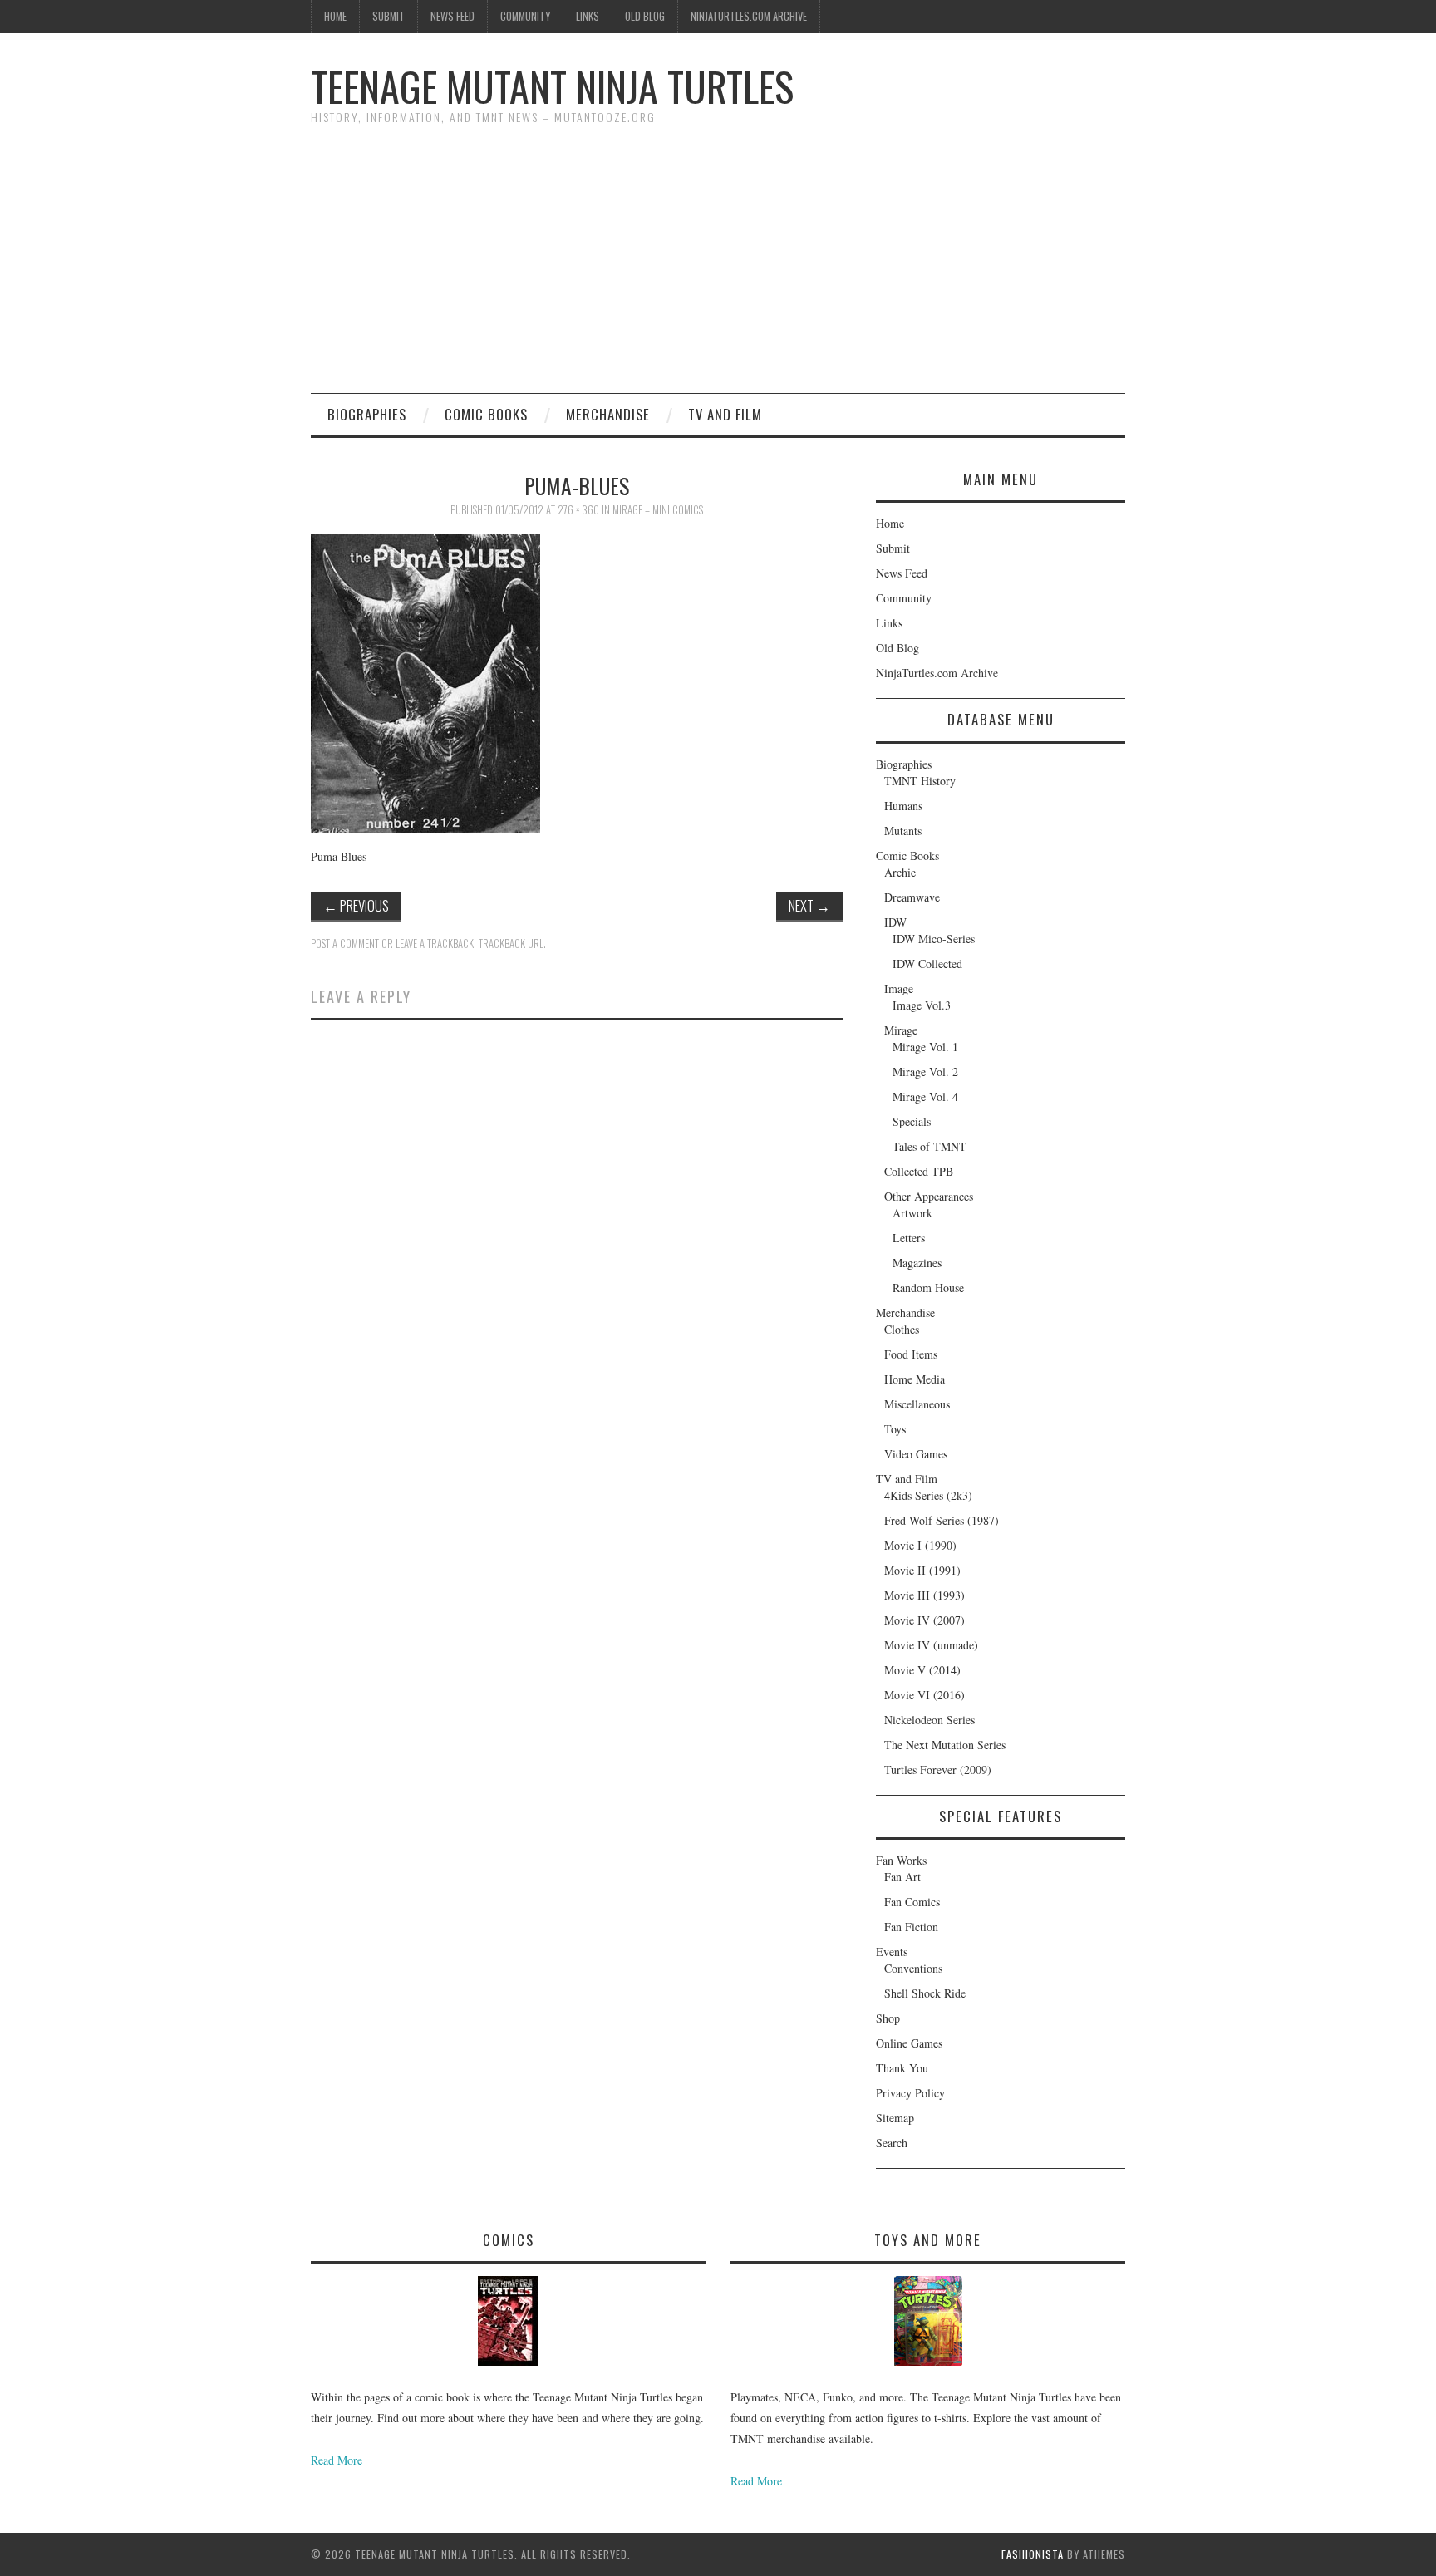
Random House (928, 1288)
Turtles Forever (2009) (938, 1770)
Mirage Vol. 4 (925, 1096)
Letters (909, 1238)
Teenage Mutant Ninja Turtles (552, 86)
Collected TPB (919, 1171)
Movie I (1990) (920, 1545)
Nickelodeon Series (929, 1720)
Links (588, 16)
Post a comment (345, 944)
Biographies (367, 414)
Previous (356, 905)
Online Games (909, 2043)
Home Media (915, 1379)
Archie (900, 872)
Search (892, 2143)
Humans (903, 806)
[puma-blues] (425, 682)
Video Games (916, 1454)
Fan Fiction (911, 1927)
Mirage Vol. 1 (925, 1047)
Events (892, 1952)
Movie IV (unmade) (931, 1645)
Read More (337, 2460)
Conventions (913, 1968)
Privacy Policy (910, 2093)
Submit (389, 16)
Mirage (901, 1030)
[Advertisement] (718, 268)
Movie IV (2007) (925, 1620)
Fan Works (901, 1860)
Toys (895, 1429)
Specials (912, 1121)
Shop (888, 2018)
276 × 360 (578, 510)
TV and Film (725, 414)
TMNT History (920, 781)
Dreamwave (912, 897)
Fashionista (1033, 2554)
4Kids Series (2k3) (928, 1495)
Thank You (902, 2068)
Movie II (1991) (922, 1570)
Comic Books (486, 414)
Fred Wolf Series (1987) (942, 1520)
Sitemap (895, 2118)
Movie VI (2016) (925, 1695)
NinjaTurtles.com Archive (749, 16)
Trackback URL (511, 944)
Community (525, 16)
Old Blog (645, 16)
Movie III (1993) (925, 1595)
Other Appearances (929, 1196)
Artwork (912, 1213)
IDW (895, 922)
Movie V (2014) (922, 1670)
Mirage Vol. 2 (925, 1072)
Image (899, 988)
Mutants (903, 831)
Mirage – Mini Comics (658, 510)
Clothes (902, 1329)
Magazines (917, 1263)
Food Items (911, 1354)
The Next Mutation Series (945, 1745)
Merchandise (608, 414)
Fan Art (902, 1877)
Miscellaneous (917, 1404)
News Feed (452, 16)
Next (809, 905)
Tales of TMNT (929, 1146)
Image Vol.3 (922, 1005)
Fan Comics (912, 1902)
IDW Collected (927, 964)
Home (335, 16)
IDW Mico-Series (934, 939)
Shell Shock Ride (925, 1993)
